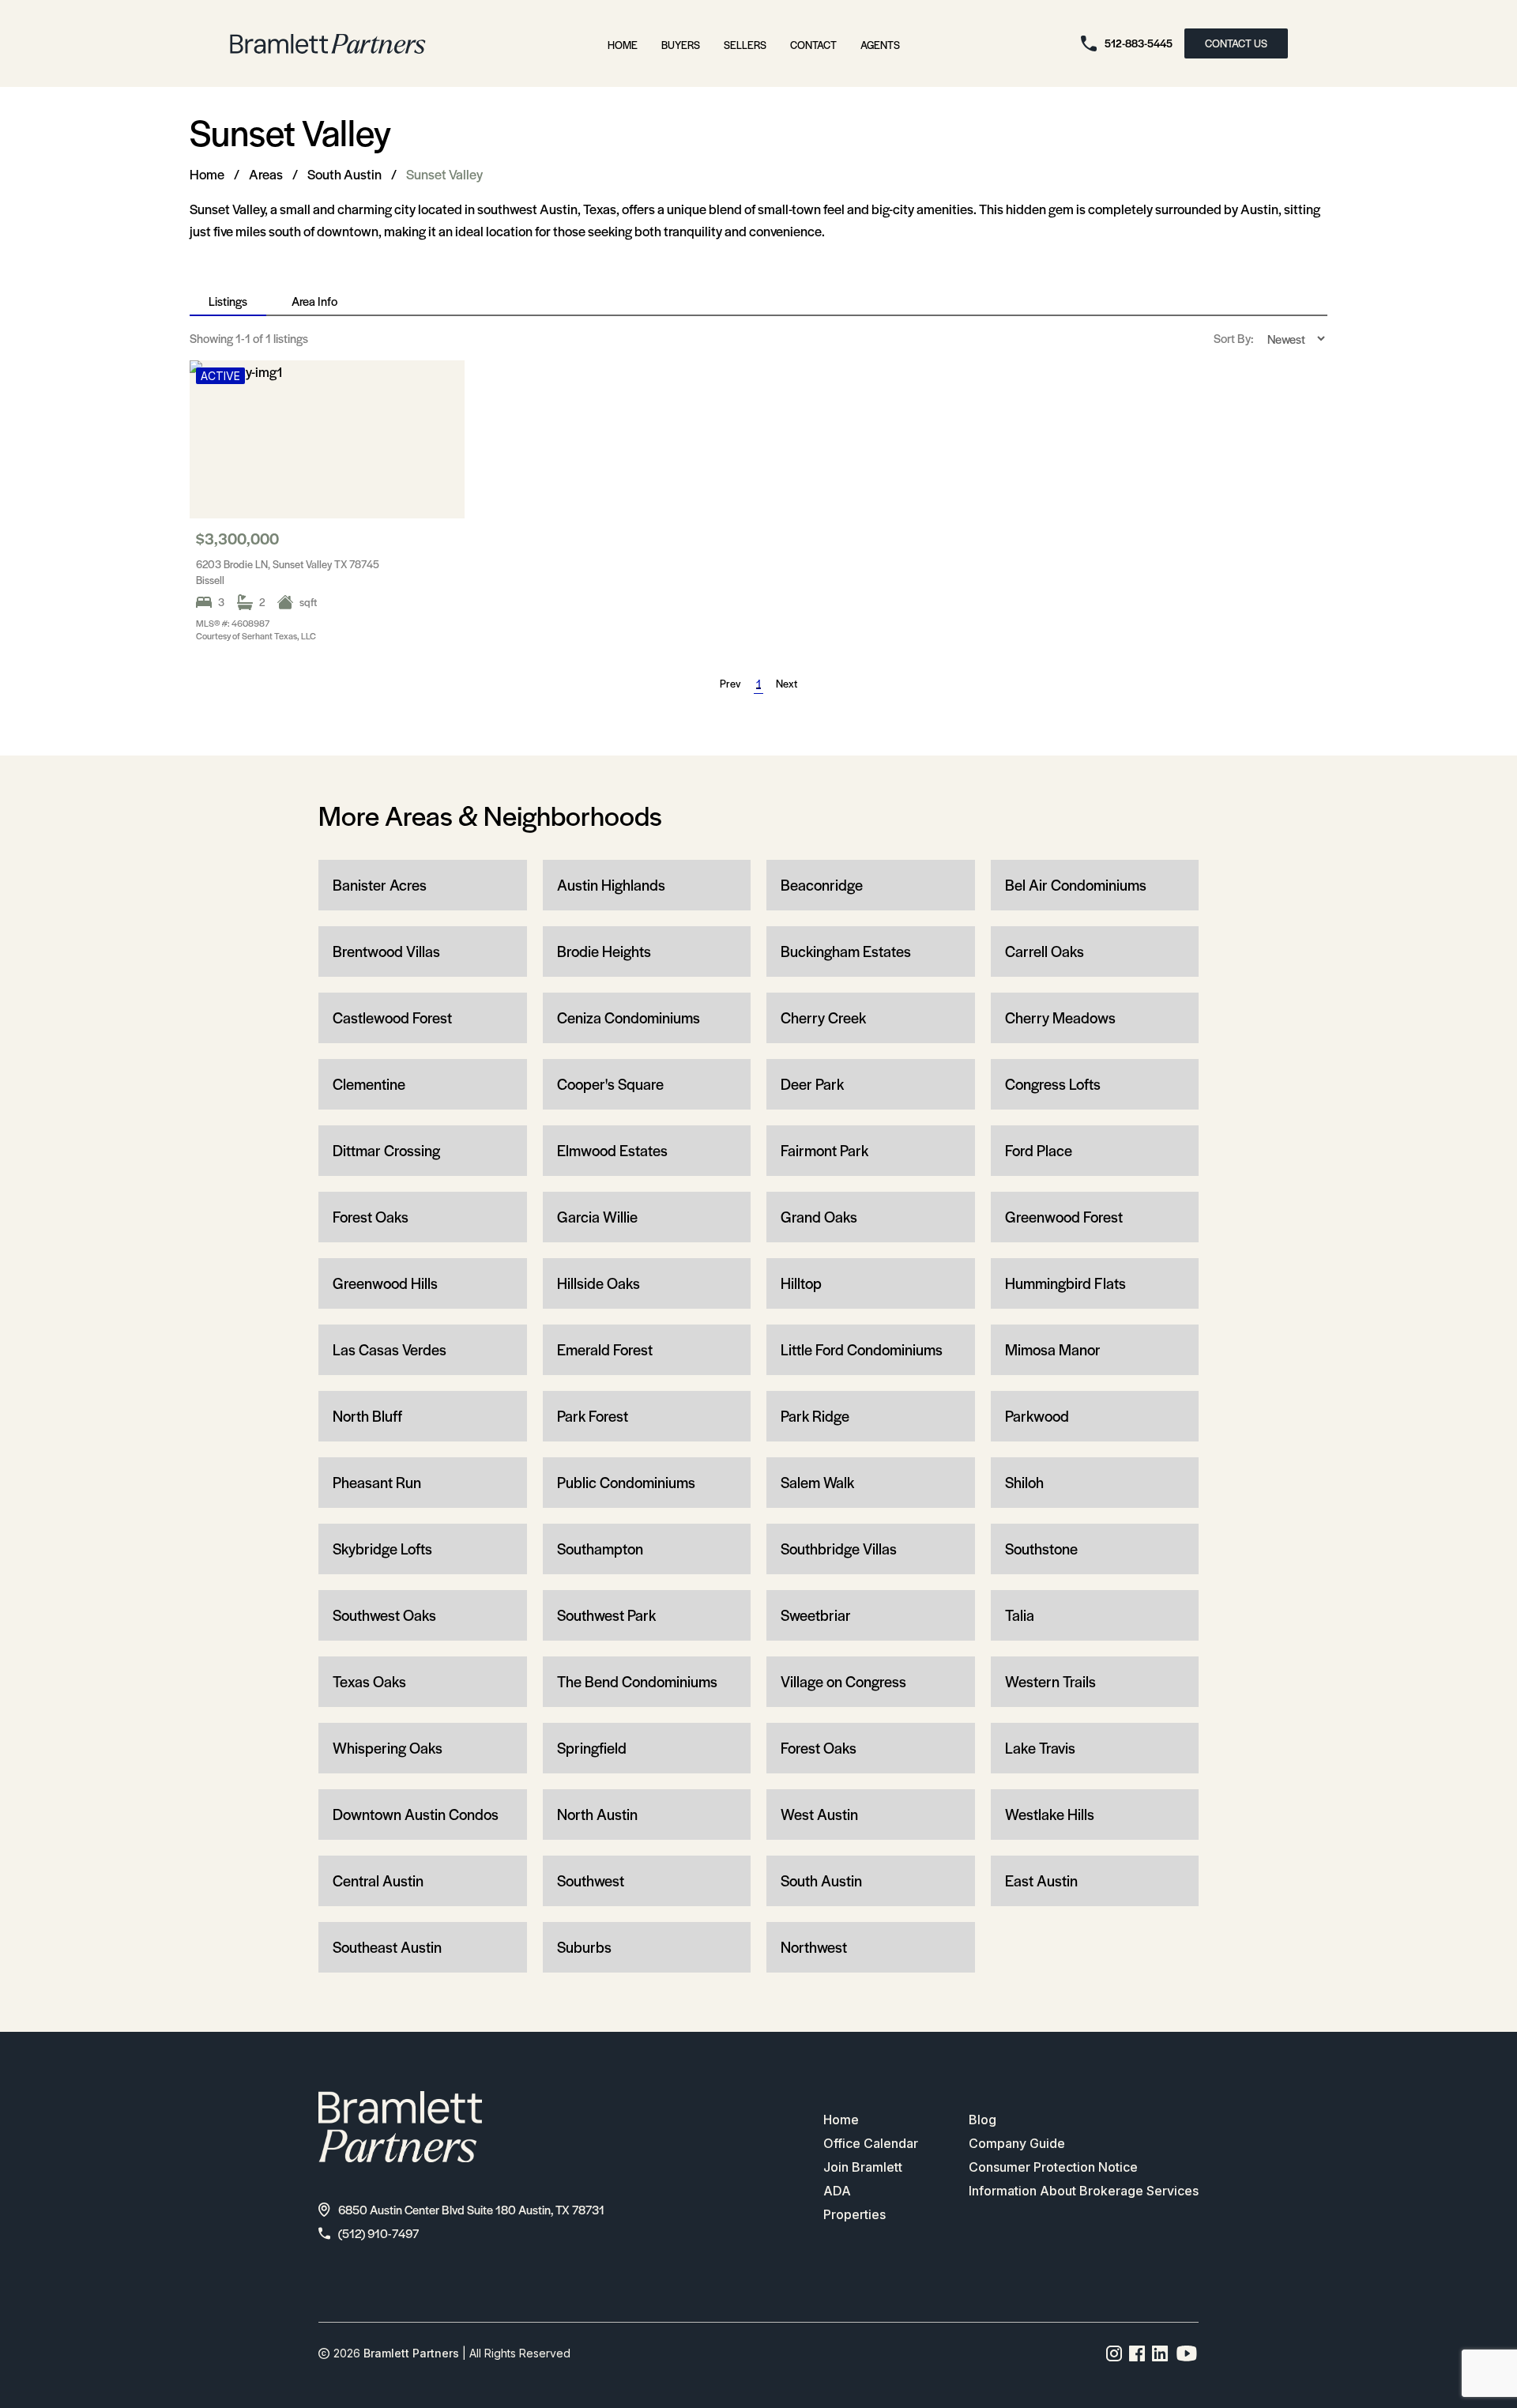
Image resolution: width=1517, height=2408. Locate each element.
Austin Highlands (611, 885)
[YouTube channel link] (1187, 2353)
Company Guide (1017, 2143)
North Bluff (367, 1416)
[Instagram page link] (1114, 2353)
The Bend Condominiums (637, 1681)
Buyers (681, 45)
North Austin (597, 1814)
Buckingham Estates (846, 951)
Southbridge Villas (839, 1549)
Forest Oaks (371, 1217)
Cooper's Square (610, 1084)
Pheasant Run (377, 1482)
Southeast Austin (387, 1947)
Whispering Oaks (388, 1748)
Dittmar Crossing (386, 1150)
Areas (266, 174)
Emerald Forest (605, 1349)
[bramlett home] (328, 44)
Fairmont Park (824, 1150)
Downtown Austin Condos (416, 1814)
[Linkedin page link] (1160, 2353)
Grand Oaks (819, 1217)
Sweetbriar (816, 1615)
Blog (982, 2120)
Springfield (592, 1748)
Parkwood (1037, 1416)
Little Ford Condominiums (862, 1349)
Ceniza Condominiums (629, 1017)
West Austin (819, 1814)
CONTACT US (1236, 43)
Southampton (600, 1549)
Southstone (1041, 1549)
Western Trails (1050, 1681)
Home (623, 45)
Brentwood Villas (386, 951)
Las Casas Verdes (390, 1349)
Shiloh (1024, 1482)
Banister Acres (380, 885)
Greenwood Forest (1064, 1217)
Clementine (369, 1084)
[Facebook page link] (1137, 2353)
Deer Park (812, 1084)
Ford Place (1039, 1150)
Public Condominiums (626, 1482)
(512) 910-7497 (378, 2233)
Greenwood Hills (385, 1283)
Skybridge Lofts (382, 1549)
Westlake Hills (1050, 1814)
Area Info (314, 301)
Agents (880, 45)
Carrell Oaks (1045, 951)
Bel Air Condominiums (1076, 885)
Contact (813, 45)
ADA (837, 2191)
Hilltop (801, 1283)
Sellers (745, 45)
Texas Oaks (369, 1681)
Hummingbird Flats (1065, 1283)
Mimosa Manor (1053, 1349)
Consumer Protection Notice (1053, 2167)
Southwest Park (606, 1615)
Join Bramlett (863, 2167)
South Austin (344, 174)
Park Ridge (815, 1416)
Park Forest (593, 1416)
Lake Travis (1040, 1748)
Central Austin (378, 1880)
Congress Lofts (1053, 1084)
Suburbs (584, 1947)
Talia (1020, 1615)
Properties (854, 2214)
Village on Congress (843, 1681)
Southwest (591, 1880)
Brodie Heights (604, 951)
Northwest (814, 1947)
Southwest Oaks (384, 1615)
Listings (228, 301)
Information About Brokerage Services (1084, 2191)
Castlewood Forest (392, 1017)
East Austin (1041, 1880)
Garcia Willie (597, 1217)
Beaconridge (822, 885)
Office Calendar (871, 2143)
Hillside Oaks (599, 1283)
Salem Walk (817, 1482)
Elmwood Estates (612, 1150)
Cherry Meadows (1060, 1017)
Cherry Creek (823, 1017)
